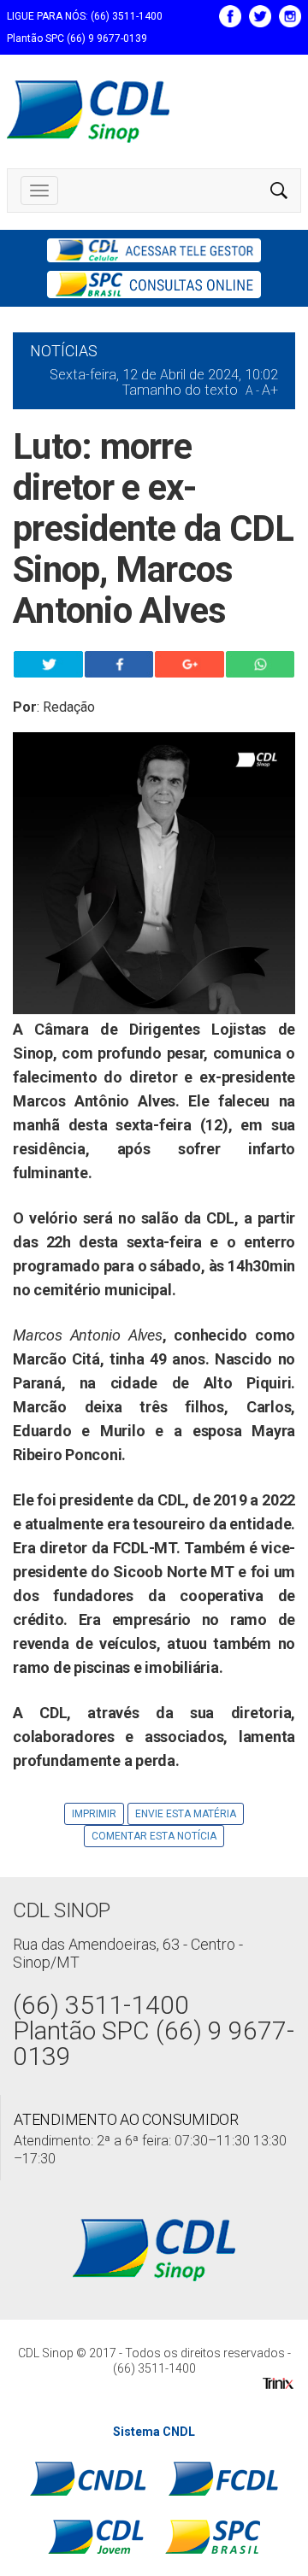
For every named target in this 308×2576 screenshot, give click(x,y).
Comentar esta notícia (154, 1836)
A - (252, 390)
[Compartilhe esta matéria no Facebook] (119, 664)
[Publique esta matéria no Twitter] (48, 664)
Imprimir (94, 1814)
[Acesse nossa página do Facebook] (230, 15)
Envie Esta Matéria (186, 1814)
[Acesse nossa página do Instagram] (290, 15)
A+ (270, 390)
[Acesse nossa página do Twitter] (260, 15)
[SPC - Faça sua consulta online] (154, 285)
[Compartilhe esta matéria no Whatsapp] (261, 664)
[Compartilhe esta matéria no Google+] (190, 664)
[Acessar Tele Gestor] (154, 250)
